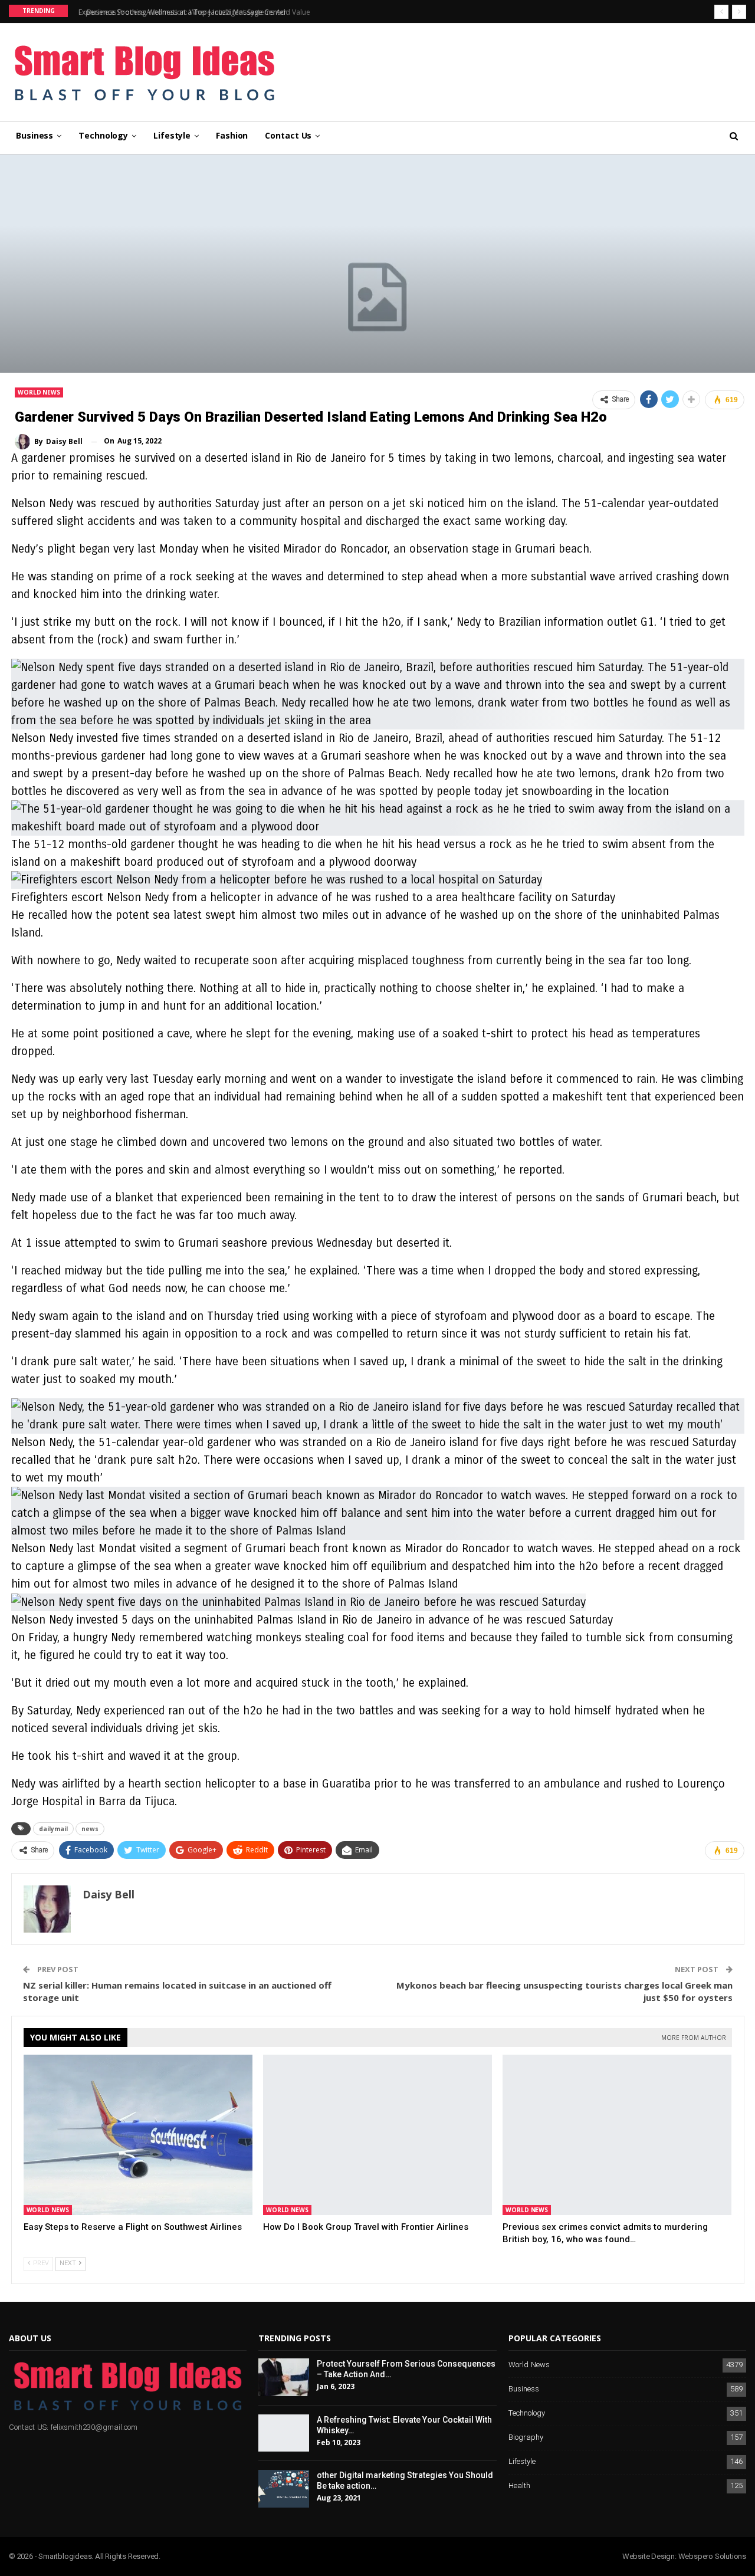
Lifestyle (172, 135)
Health (519, 2486)
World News (39, 392)
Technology (103, 135)
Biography (526, 2438)
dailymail (53, 1829)
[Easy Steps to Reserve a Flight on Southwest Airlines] (138, 2135)
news (90, 1829)
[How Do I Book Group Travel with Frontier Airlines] (377, 2135)
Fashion (232, 135)
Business (35, 135)
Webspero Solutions (712, 2556)
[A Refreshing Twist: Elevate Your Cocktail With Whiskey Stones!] (284, 2433)
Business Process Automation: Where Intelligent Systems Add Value (186, 12)
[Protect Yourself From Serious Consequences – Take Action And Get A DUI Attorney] (284, 2377)
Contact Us (288, 135)
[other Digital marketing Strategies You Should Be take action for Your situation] (284, 2489)
